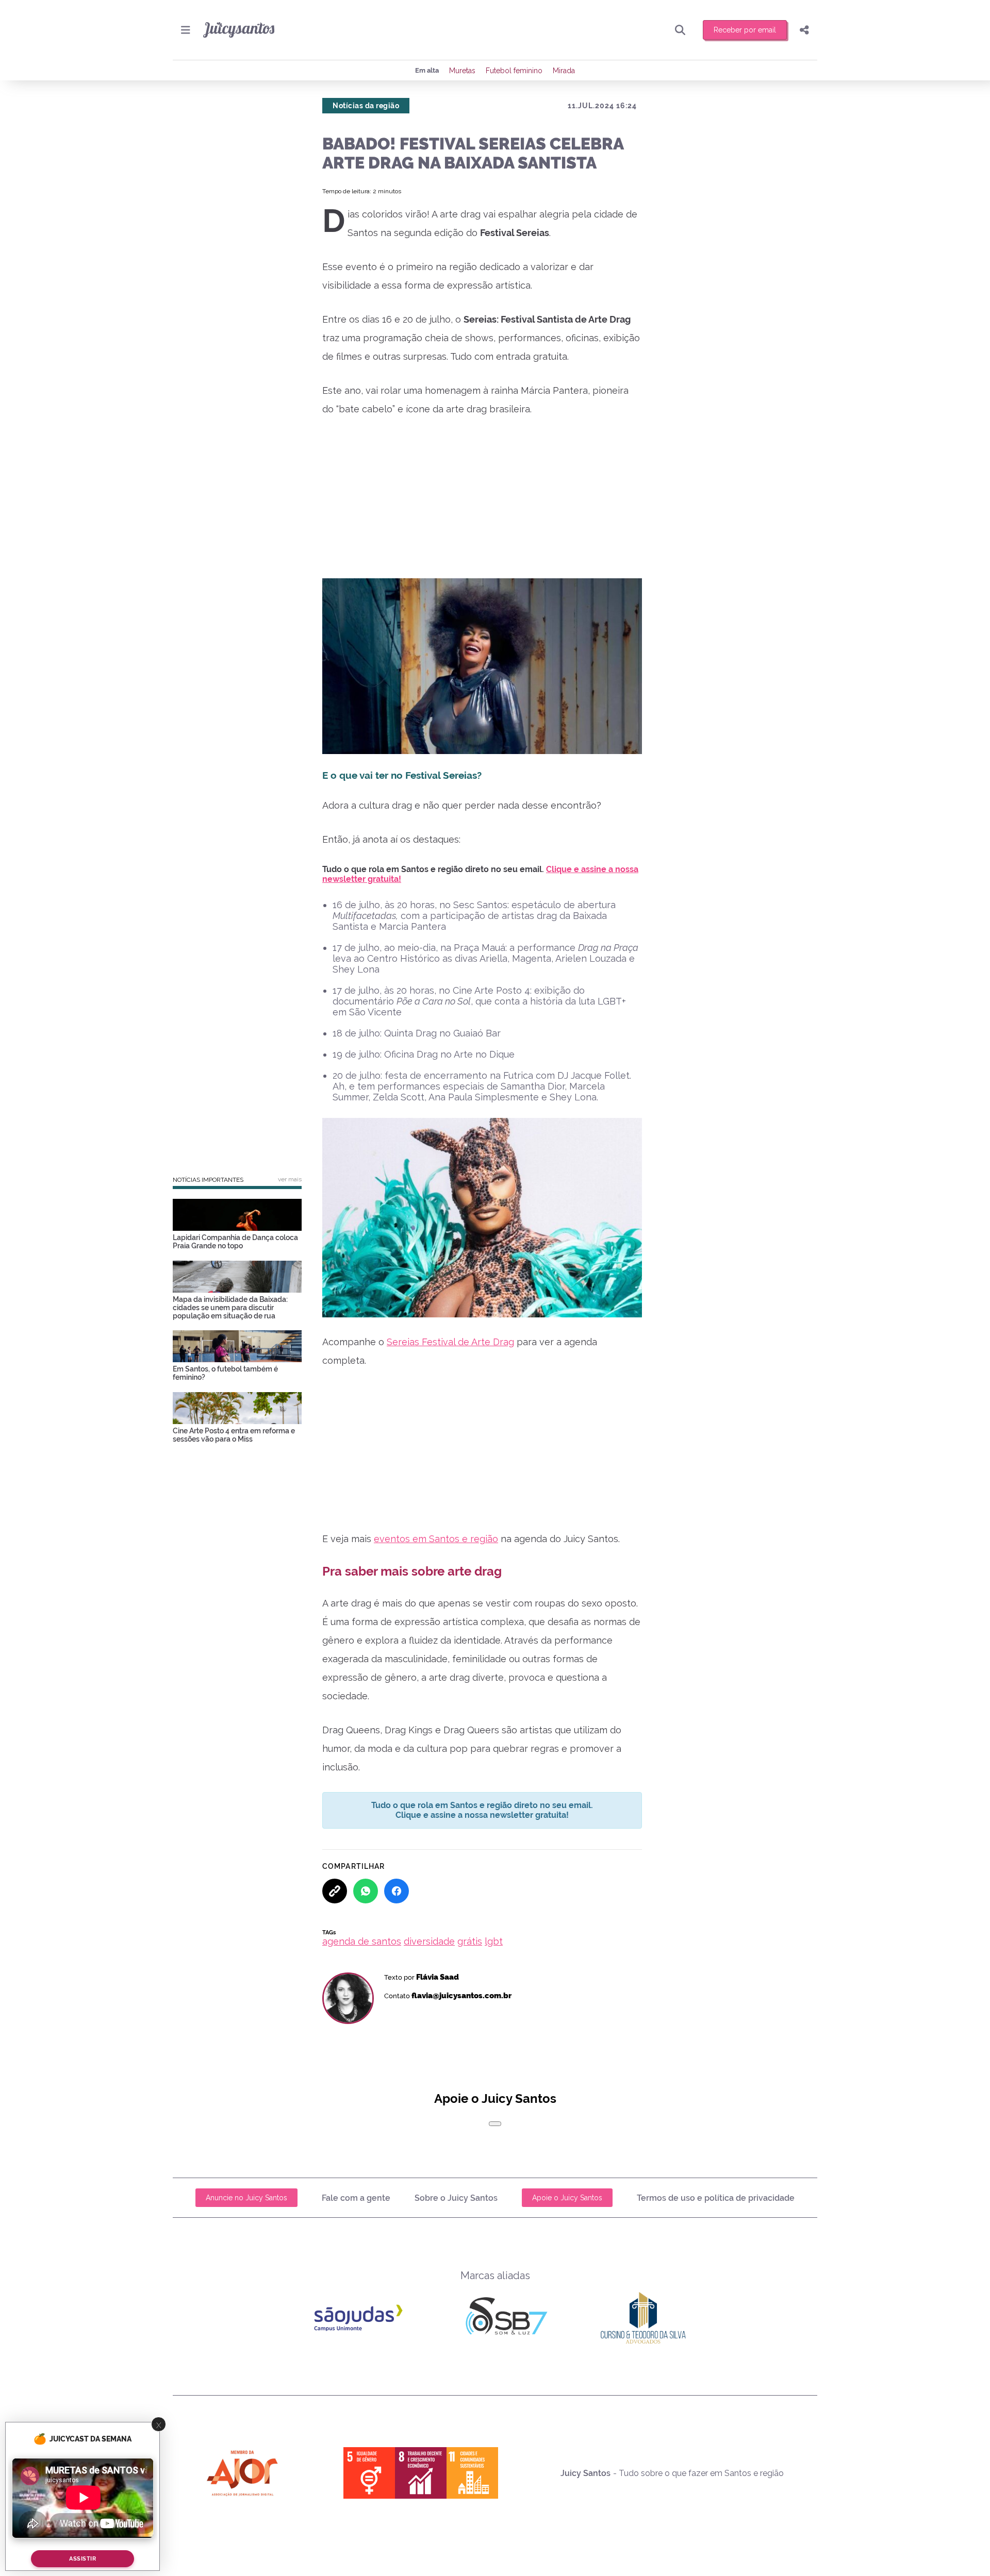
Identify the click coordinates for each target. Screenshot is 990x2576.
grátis (470, 1941)
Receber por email (745, 30)
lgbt (494, 1941)
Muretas (462, 71)
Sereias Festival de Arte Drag (450, 1342)
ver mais (290, 1179)
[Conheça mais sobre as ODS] (421, 2473)
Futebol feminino (514, 71)
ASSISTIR (82, 2559)
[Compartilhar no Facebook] (397, 1891)
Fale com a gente (356, 2198)
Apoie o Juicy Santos (567, 2198)
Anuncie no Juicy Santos (246, 2198)
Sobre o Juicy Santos (456, 2198)
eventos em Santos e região (436, 1539)
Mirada (564, 71)
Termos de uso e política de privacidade (716, 2198)
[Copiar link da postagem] (335, 1891)
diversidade (429, 1941)
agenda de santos (362, 1941)
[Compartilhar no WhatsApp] (366, 1891)
